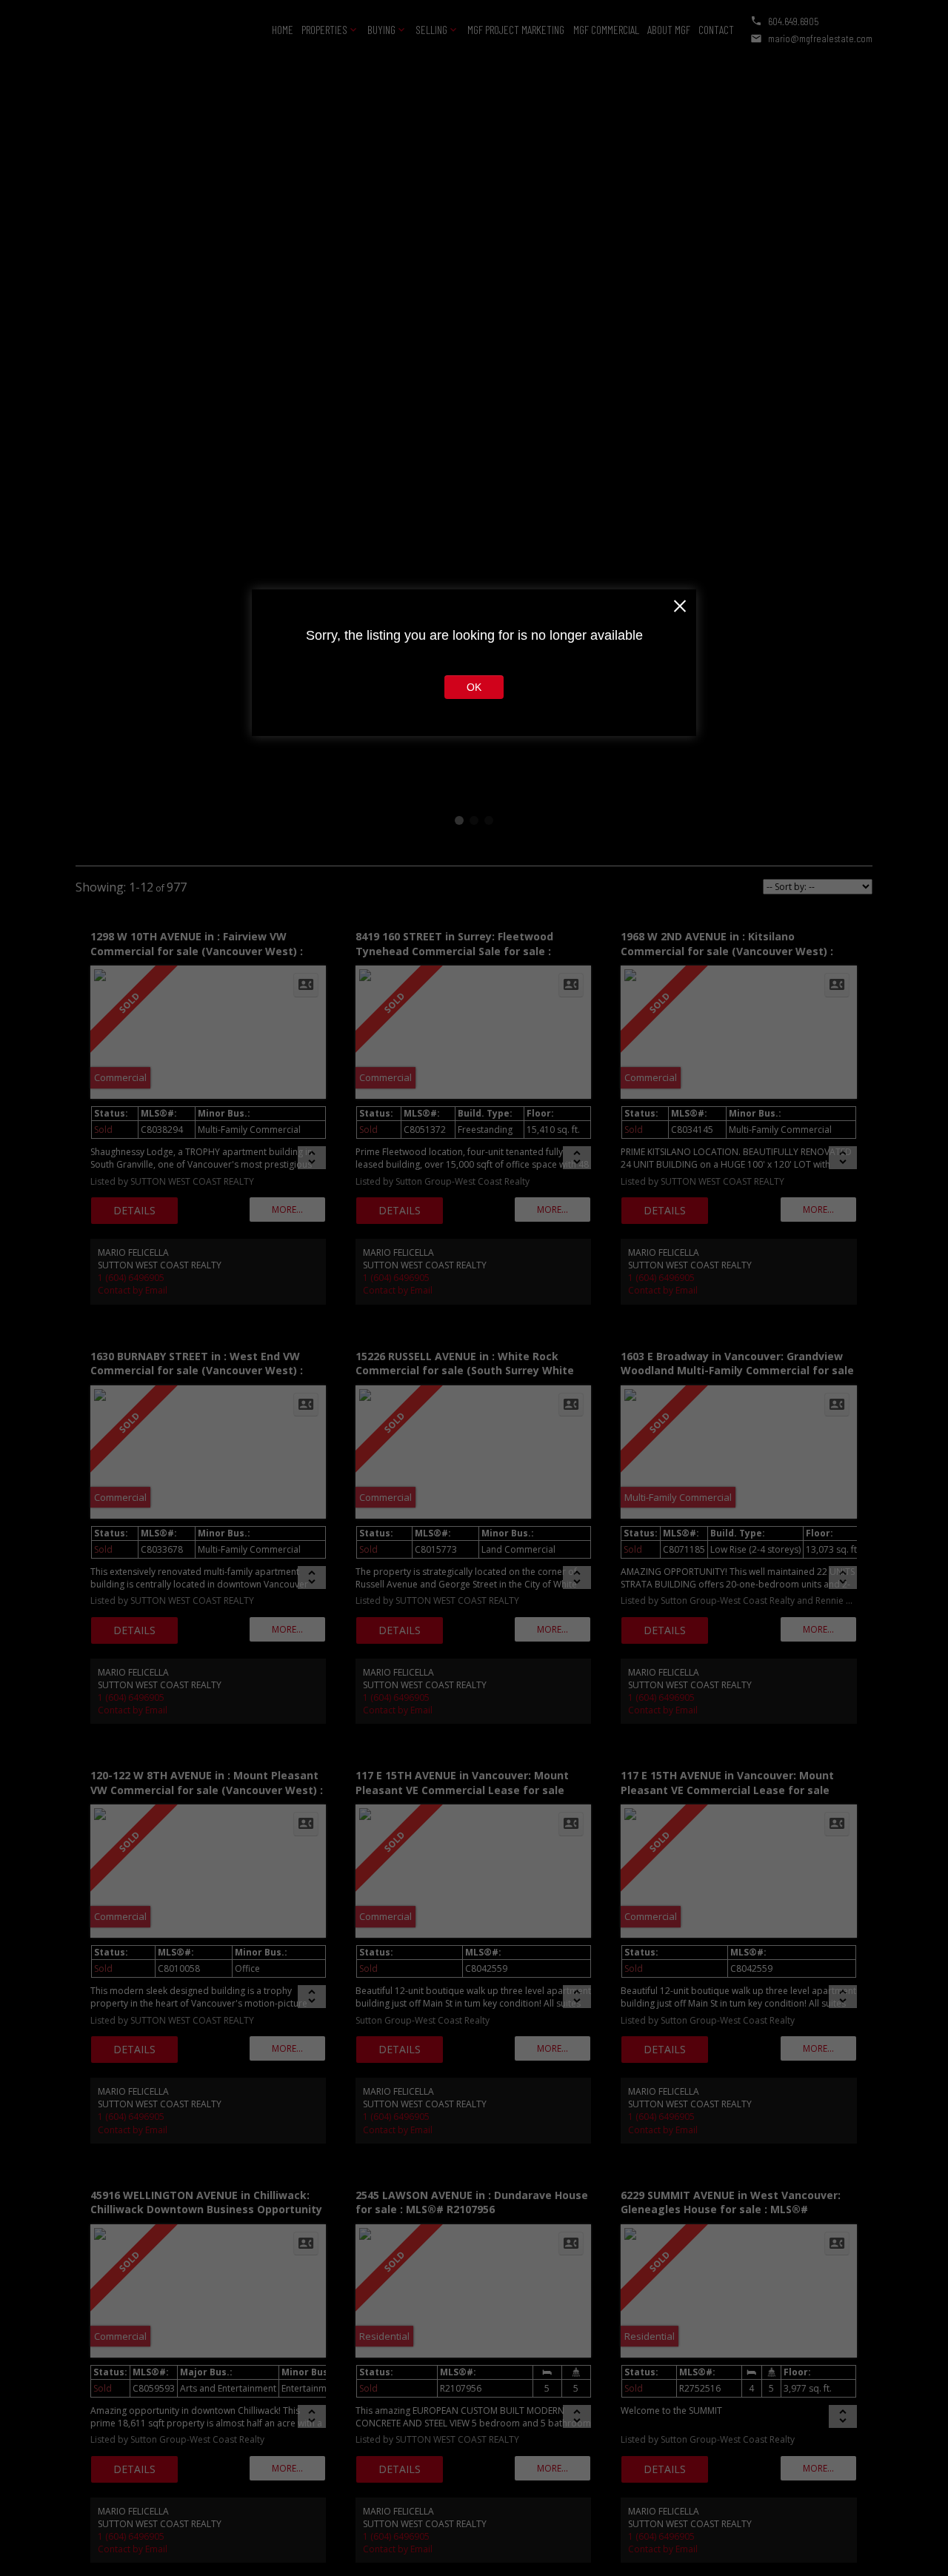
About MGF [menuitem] (669, 29)
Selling (431, 29)
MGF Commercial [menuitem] (606, 29)
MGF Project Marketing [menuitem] (516, 29)
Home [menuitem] (283, 29)
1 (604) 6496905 (131, 1278)
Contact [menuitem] (716, 29)
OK (474, 687)
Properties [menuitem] (324, 29)
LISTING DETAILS (134, 1211)
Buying (381, 29)
